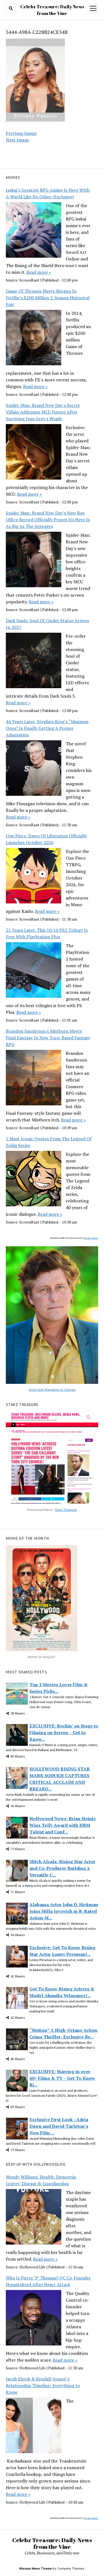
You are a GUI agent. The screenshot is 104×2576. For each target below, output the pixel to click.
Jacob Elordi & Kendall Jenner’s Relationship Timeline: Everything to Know (43, 2385)
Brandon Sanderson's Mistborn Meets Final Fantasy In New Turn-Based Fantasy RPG (48, 1038)
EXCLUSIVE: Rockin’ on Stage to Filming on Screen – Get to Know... (64, 1732)
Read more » (39, 272)
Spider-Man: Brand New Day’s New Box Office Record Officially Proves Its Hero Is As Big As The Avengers (48, 520)
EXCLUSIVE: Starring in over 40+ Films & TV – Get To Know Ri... (62, 2078)
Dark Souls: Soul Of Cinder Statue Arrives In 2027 (47, 624)
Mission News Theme (35, 2568)
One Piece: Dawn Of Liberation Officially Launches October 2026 (46, 839)
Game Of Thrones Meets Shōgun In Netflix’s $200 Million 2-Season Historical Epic (48, 298)
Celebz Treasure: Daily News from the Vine (52, 2543)
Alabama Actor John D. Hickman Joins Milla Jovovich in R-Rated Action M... (64, 1911)
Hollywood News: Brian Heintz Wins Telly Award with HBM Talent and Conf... (63, 1825)
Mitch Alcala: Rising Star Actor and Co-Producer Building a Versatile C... (62, 1868)
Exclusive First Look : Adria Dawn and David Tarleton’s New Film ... (59, 2126)
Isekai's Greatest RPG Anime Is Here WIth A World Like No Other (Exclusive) (48, 193)
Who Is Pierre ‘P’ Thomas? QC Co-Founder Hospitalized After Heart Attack (48, 2281)
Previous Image (21, 133)
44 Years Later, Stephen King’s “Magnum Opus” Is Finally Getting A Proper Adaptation (47, 728)
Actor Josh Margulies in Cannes (52, 1390)
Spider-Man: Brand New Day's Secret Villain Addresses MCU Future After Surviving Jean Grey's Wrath (43, 412)
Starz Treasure (66, 1510)
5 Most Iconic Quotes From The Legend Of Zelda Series (49, 1142)
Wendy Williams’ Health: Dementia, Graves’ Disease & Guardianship (41, 2180)
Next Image (17, 140)
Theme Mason (91, 1238)
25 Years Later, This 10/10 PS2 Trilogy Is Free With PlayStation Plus (47, 933)
